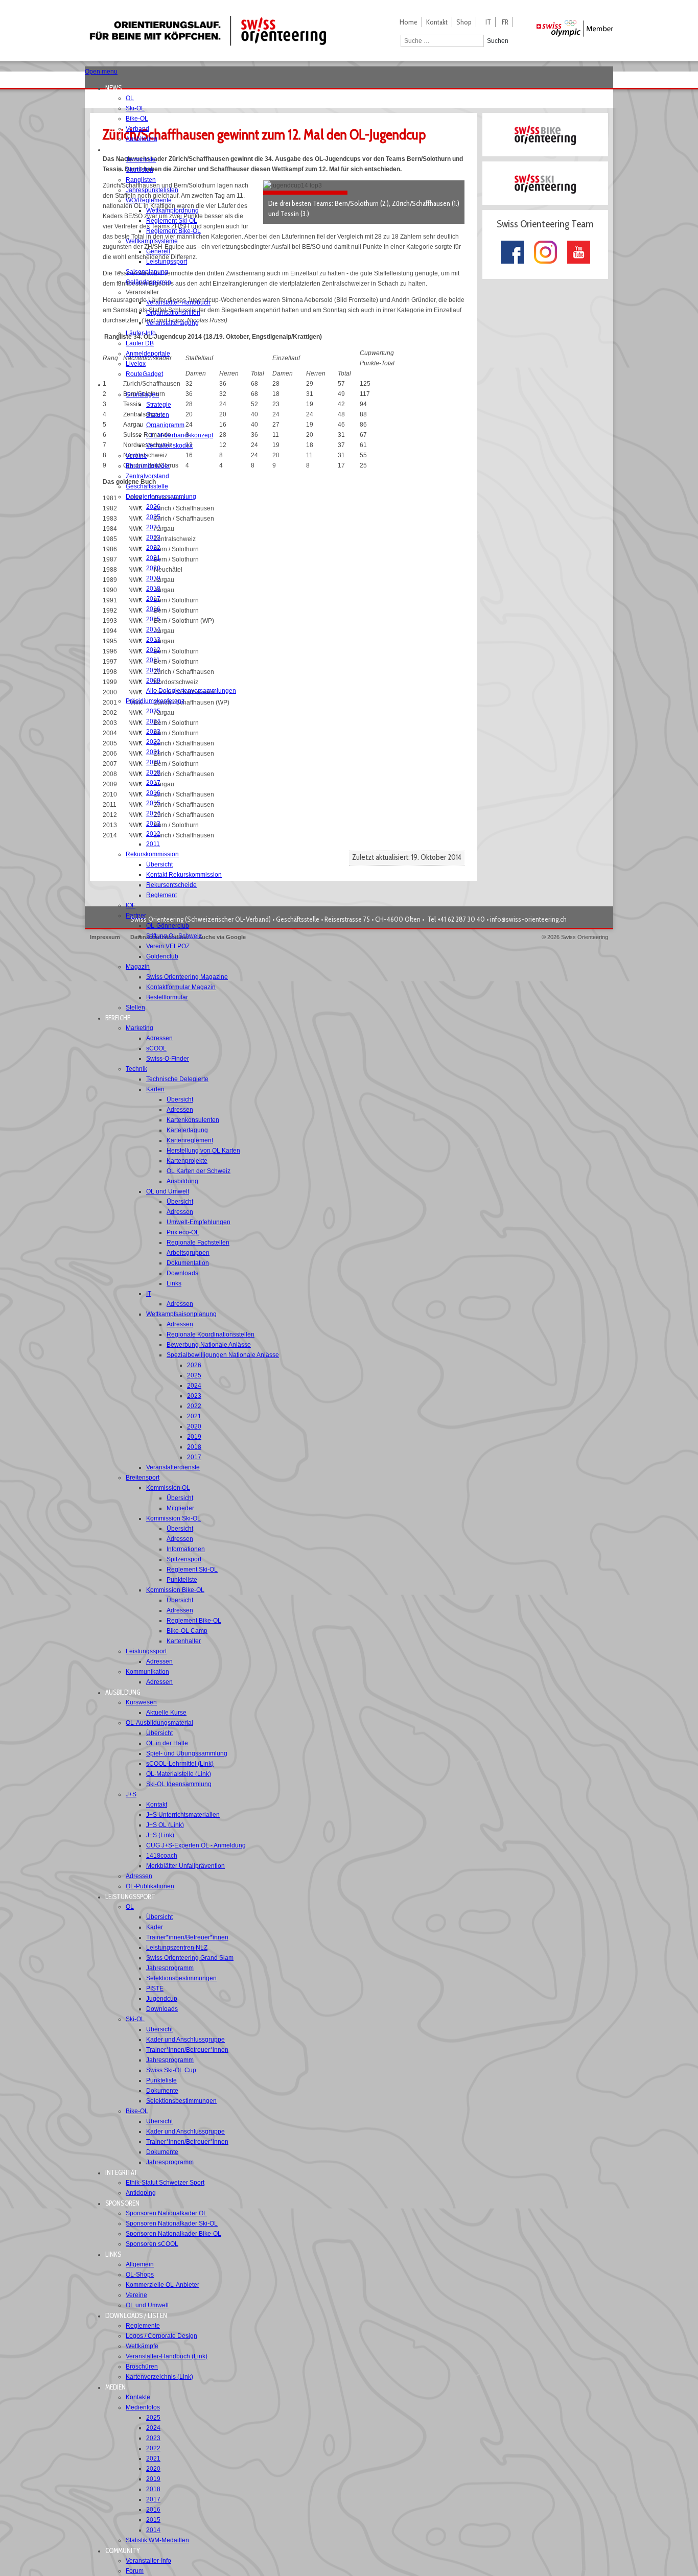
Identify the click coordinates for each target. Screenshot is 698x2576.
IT (488, 22)
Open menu (101, 72)
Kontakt (437, 22)
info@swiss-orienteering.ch (528, 919)
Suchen (498, 41)
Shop (464, 22)
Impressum (105, 937)
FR (505, 22)
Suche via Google (222, 937)
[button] (117, 88)
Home (409, 22)
